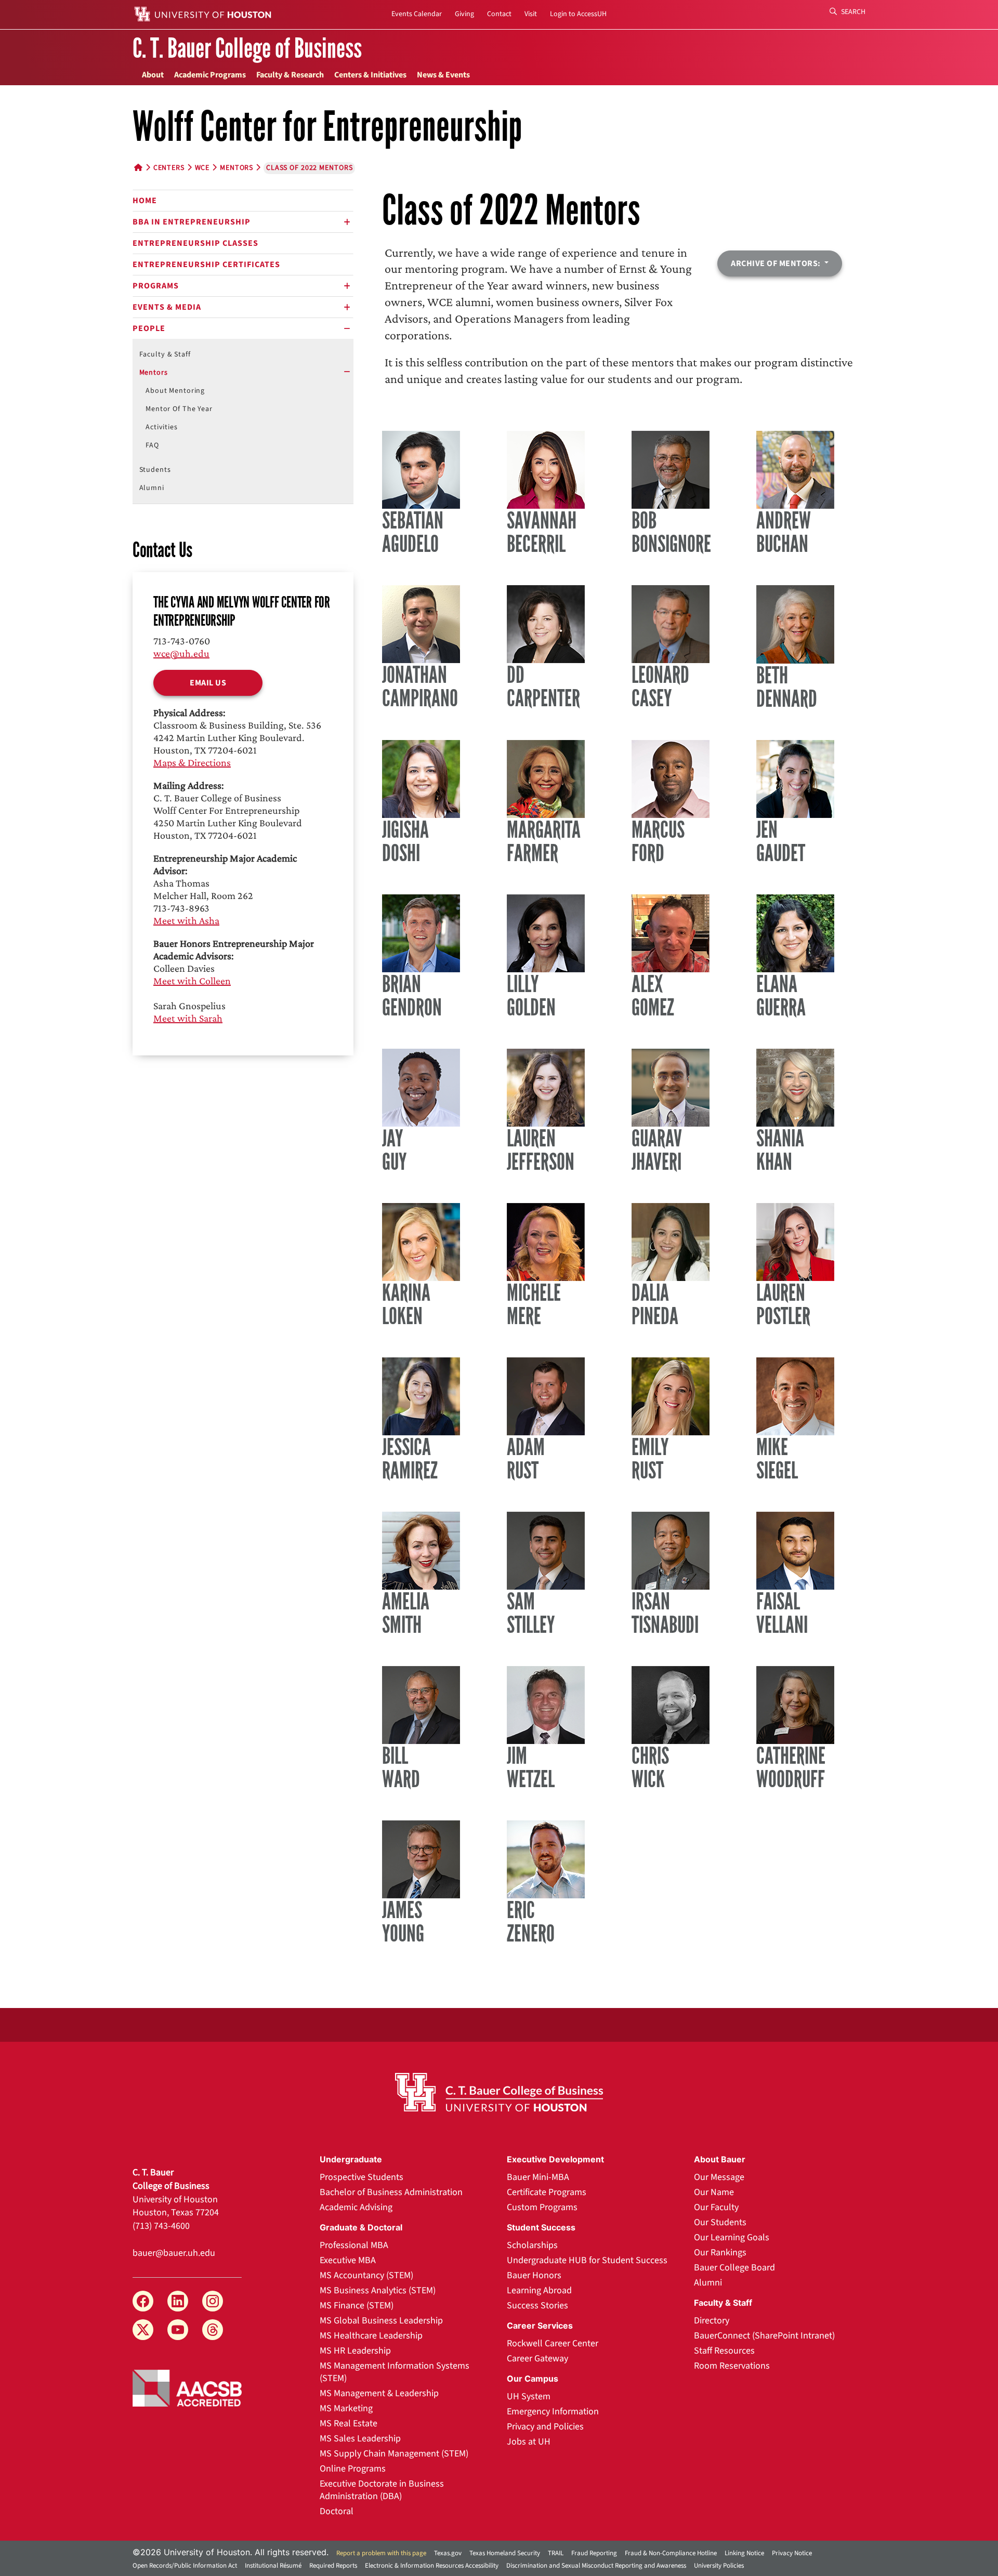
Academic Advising (356, 2207)
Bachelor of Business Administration (391, 2192)
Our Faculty (716, 2207)
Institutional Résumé (273, 2566)
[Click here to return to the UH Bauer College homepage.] (499, 2092)
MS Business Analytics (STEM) (378, 2290)
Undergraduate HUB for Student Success (587, 2260)
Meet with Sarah (188, 1018)
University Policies (719, 2566)
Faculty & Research (290, 75)
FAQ (152, 445)
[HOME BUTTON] (139, 168)
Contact (499, 14)
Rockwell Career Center (553, 2343)
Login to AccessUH (578, 14)
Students (155, 470)
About (153, 75)
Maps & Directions (192, 762)
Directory (712, 2321)
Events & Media (167, 307)
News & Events (443, 75)
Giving (464, 14)
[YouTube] (178, 2330)
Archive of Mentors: (777, 263)
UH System (529, 2396)
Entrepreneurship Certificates (206, 265)
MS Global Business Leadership (381, 2321)
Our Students (720, 2222)
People (149, 328)
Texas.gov (448, 2553)
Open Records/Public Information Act (185, 2566)
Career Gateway (537, 2359)
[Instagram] (213, 2301)
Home (145, 201)
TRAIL (556, 2553)
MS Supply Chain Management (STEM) (394, 2454)
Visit (531, 14)
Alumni (152, 488)
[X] (143, 2330)
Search (852, 12)
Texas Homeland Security (505, 2553)
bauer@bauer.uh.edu (174, 2253)
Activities (162, 427)
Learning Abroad (539, 2290)
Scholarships (532, 2245)
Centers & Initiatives (370, 75)
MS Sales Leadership (360, 2439)
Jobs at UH (529, 2442)
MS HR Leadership (355, 2351)
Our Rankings (720, 2253)
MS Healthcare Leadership (371, 2336)
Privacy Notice (792, 2553)
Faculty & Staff (165, 354)
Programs (156, 286)
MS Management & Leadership (379, 2393)
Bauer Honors (534, 2275)
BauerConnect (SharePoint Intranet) (764, 2336)
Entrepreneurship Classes (195, 243)
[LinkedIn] (178, 2301)
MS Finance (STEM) (357, 2306)
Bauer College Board (734, 2268)
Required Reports (333, 2566)
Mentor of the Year (179, 409)
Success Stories (537, 2306)
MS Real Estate (349, 2423)
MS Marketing (346, 2408)
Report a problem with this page (381, 2553)
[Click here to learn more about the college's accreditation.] (187, 2387)
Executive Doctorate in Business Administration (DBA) (382, 2490)
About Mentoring (175, 391)
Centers (169, 168)
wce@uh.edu (181, 653)
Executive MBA (348, 2260)
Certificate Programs (547, 2192)
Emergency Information (553, 2412)
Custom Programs (542, 2207)
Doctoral (337, 2511)
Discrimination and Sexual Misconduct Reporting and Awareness (596, 2566)
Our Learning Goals (732, 2237)
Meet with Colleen (192, 981)
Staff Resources (724, 2351)
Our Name (714, 2192)
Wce (202, 168)
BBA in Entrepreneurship (192, 222)
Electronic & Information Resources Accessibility (432, 2566)
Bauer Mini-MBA (538, 2177)
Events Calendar (417, 14)
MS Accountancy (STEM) (366, 2275)
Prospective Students (362, 2177)
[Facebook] (143, 2301)
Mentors (237, 168)
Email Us (208, 683)
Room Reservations (732, 2366)
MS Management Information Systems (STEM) (395, 2372)
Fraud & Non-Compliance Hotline (671, 2553)
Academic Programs (210, 75)
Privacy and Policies (545, 2427)
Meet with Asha (186, 920)
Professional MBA (354, 2245)
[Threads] (213, 2330)
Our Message (719, 2177)
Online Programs (353, 2469)
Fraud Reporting (594, 2553)
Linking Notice (744, 2553)
